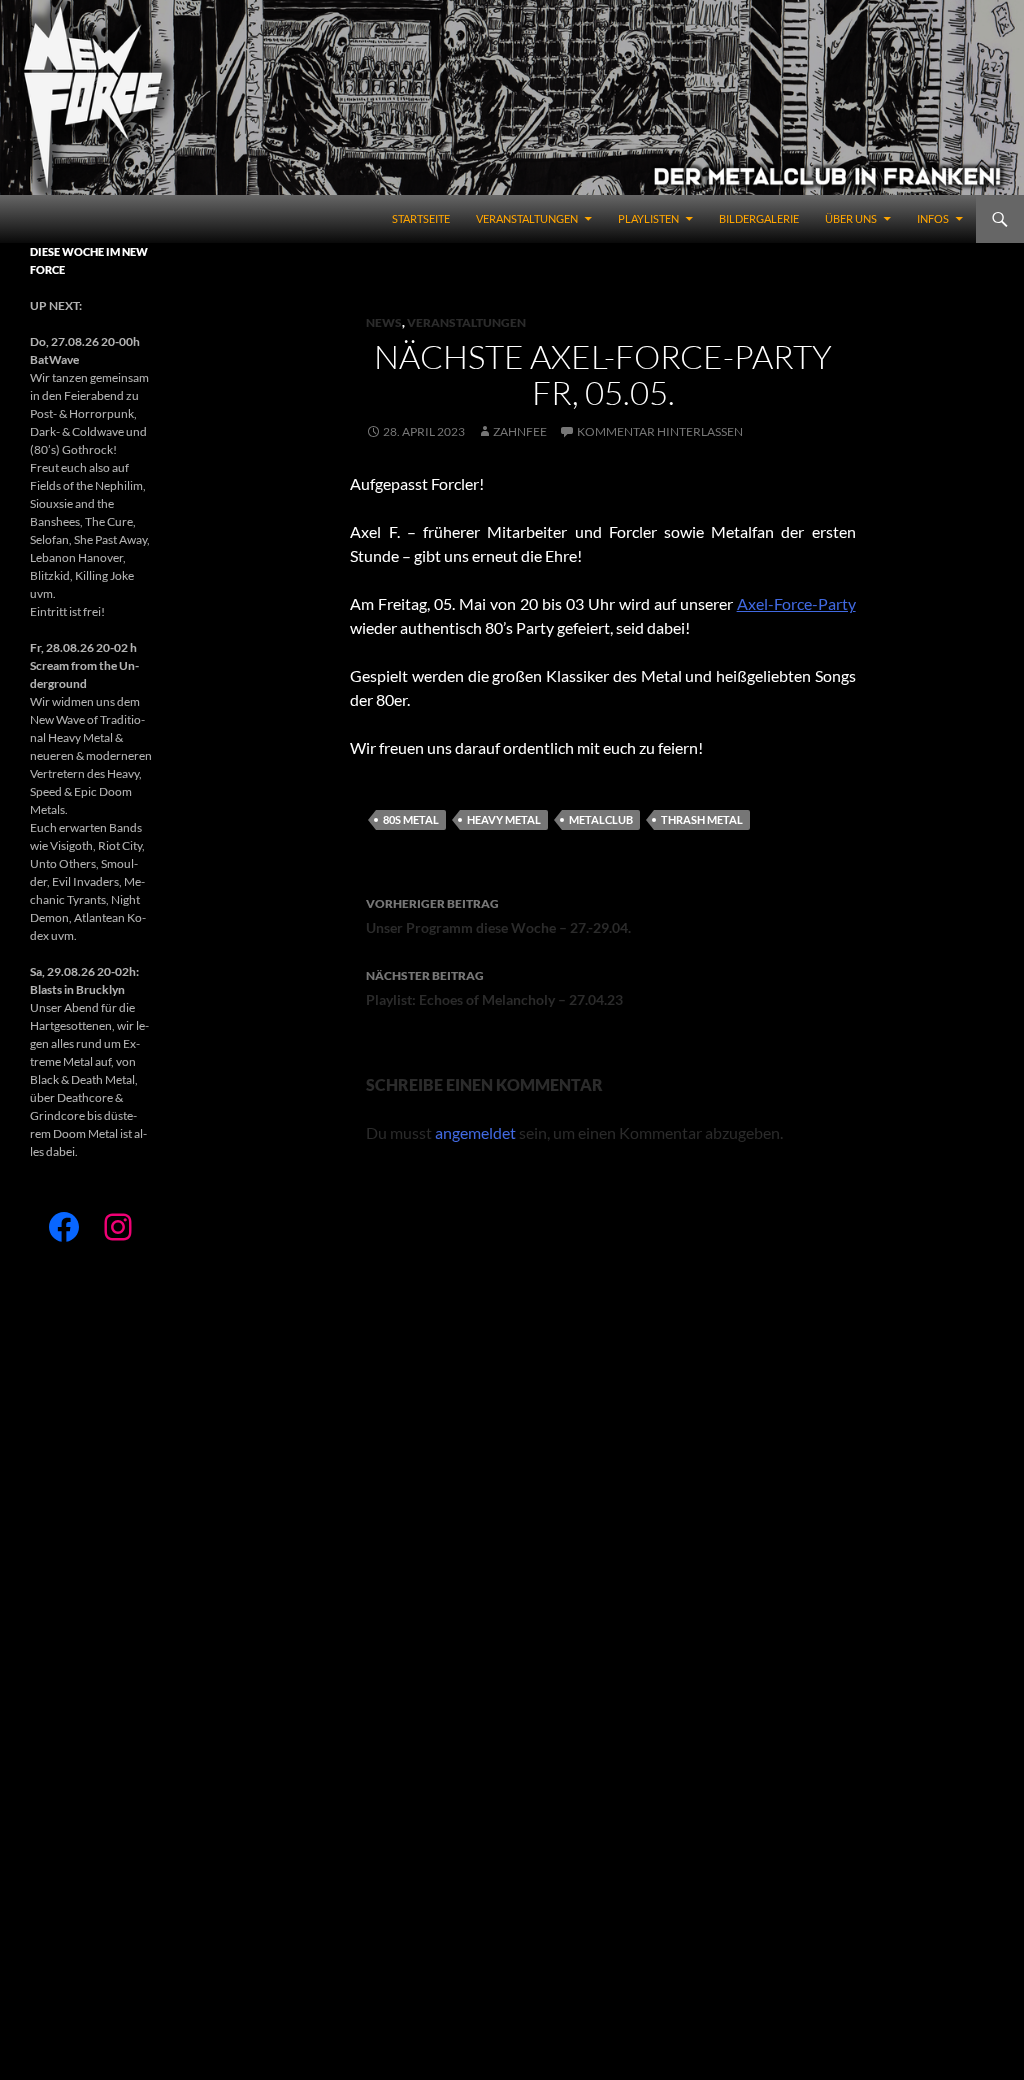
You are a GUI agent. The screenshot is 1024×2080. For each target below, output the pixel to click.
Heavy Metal (504, 819)
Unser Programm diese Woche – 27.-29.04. (498, 916)
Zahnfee (520, 431)
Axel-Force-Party (796, 603)
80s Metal (411, 819)
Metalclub (601, 819)
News (384, 322)
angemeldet (475, 1132)
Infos (933, 218)
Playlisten (648, 218)
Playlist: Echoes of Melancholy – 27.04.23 (494, 988)
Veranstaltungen (527, 218)
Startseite (421, 218)
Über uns (851, 218)
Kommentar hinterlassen (660, 431)
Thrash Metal (702, 819)
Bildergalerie (759, 218)
